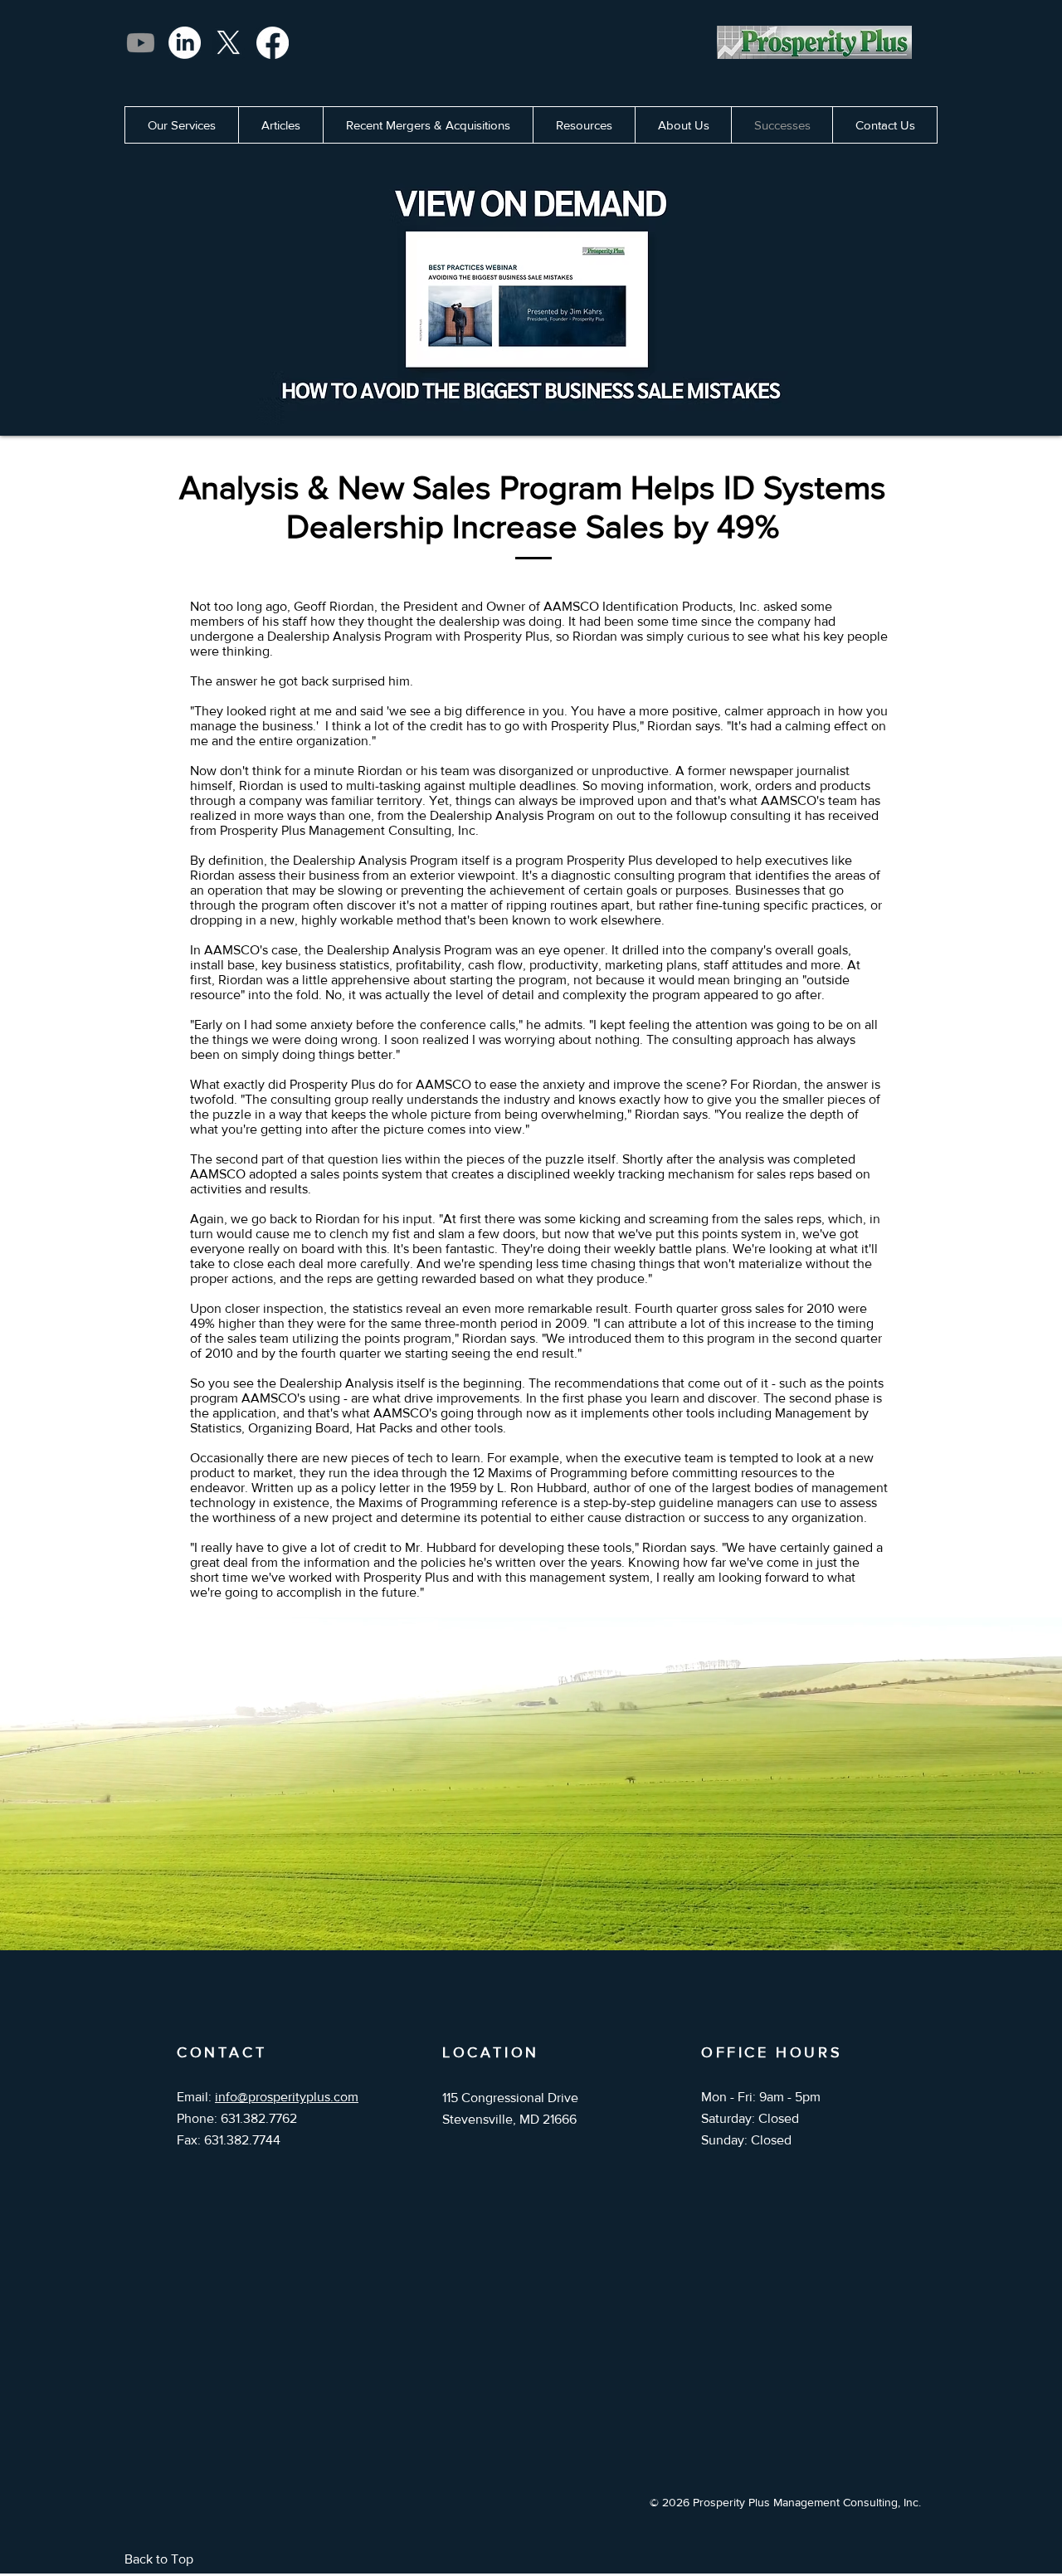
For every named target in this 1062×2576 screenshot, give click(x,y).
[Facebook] (273, 43)
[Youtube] (141, 43)
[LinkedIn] (185, 43)
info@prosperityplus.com (287, 2097)
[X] (229, 43)
